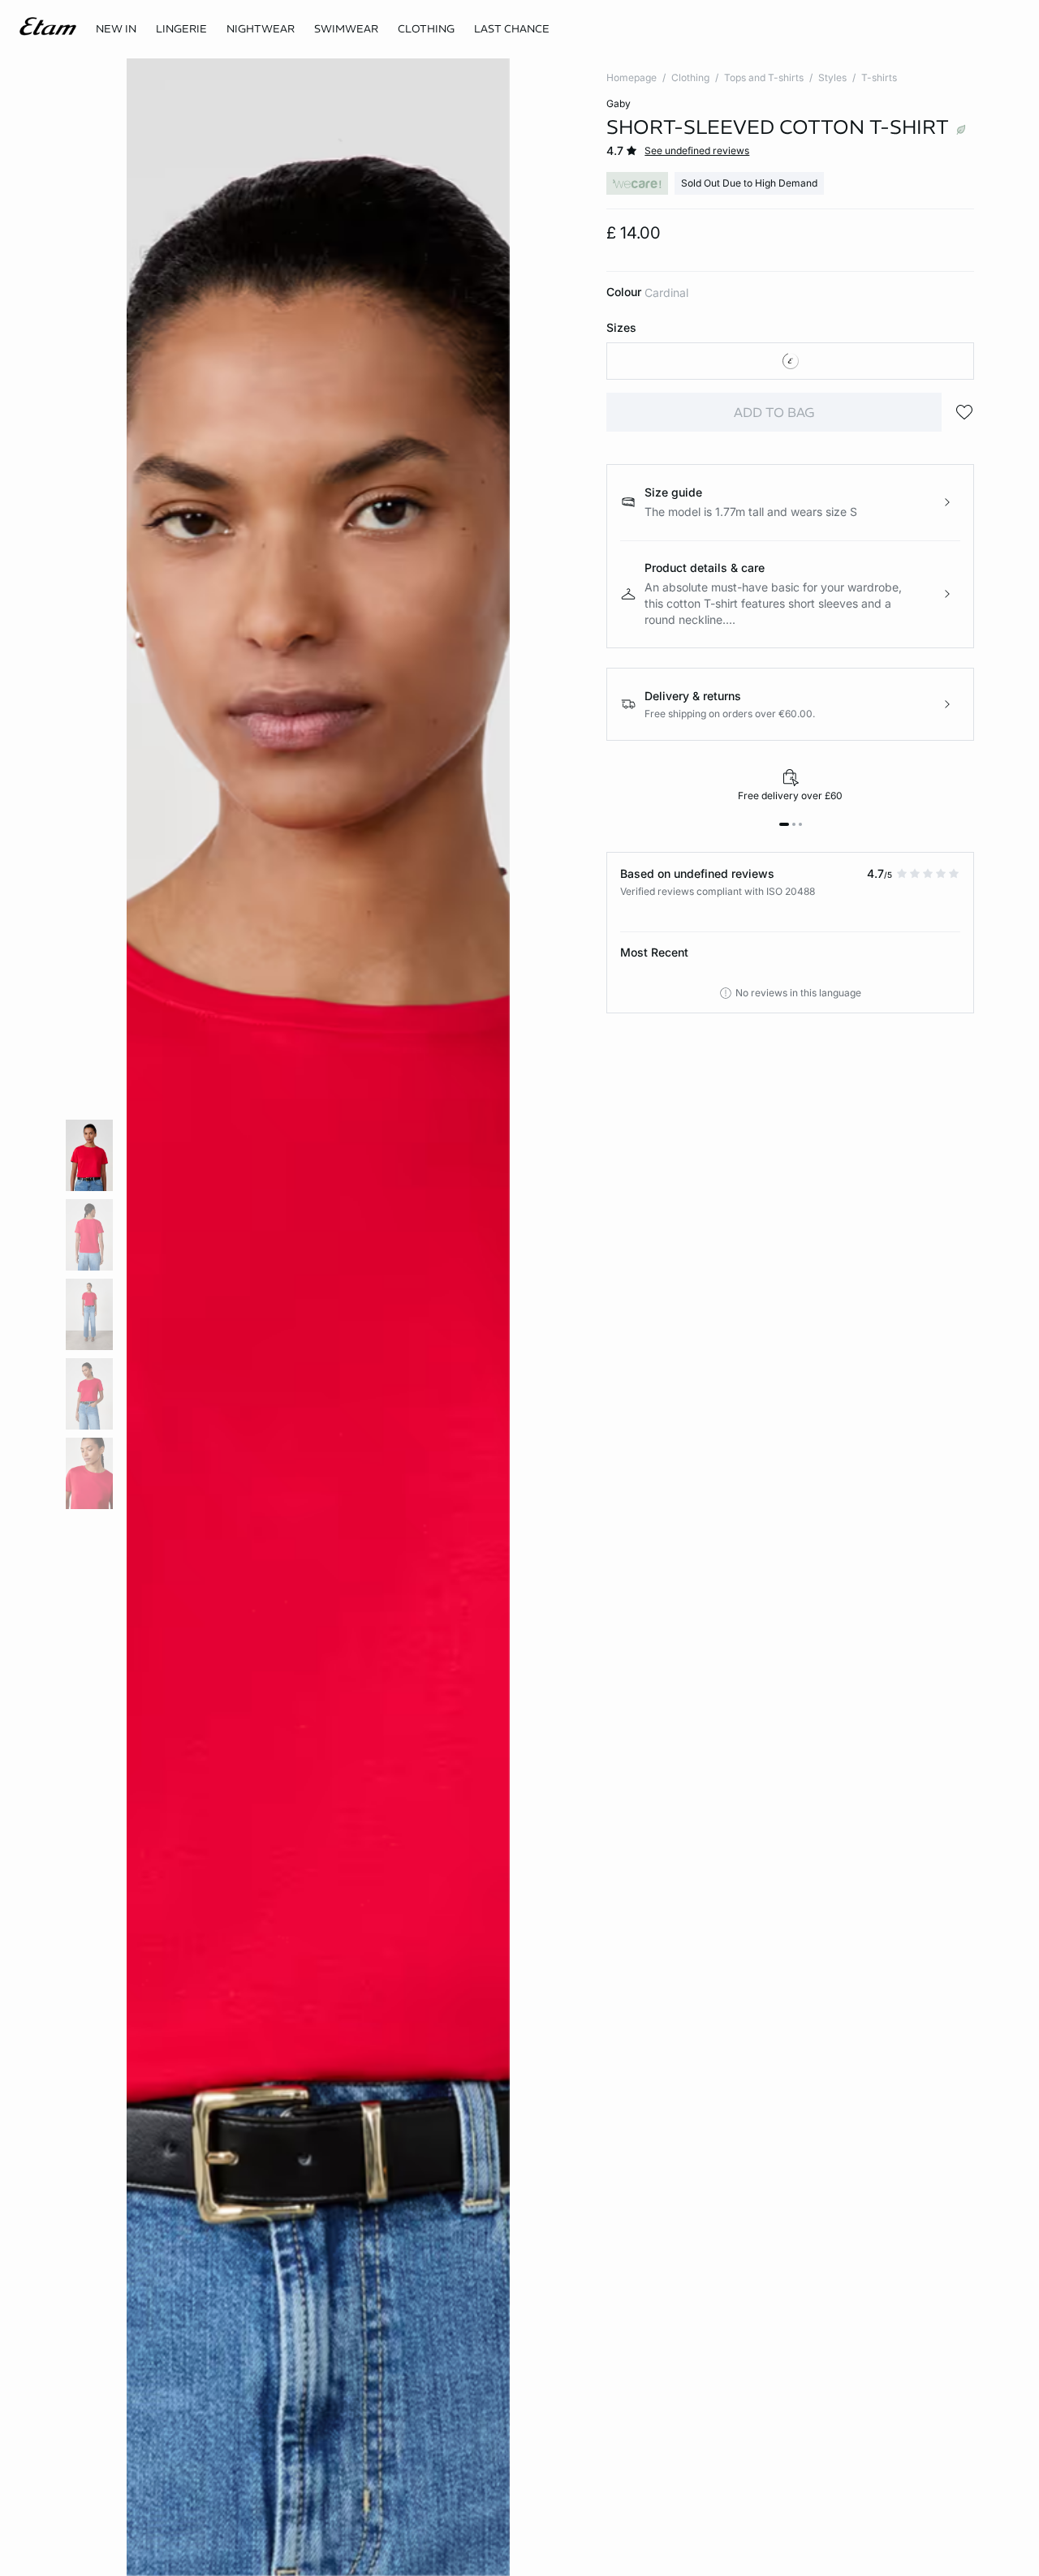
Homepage (632, 77)
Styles (832, 77)
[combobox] (790, 361)
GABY (619, 103)
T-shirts (879, 77)
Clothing (690, 77)
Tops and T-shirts (764, 77)
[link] (116, 29)
